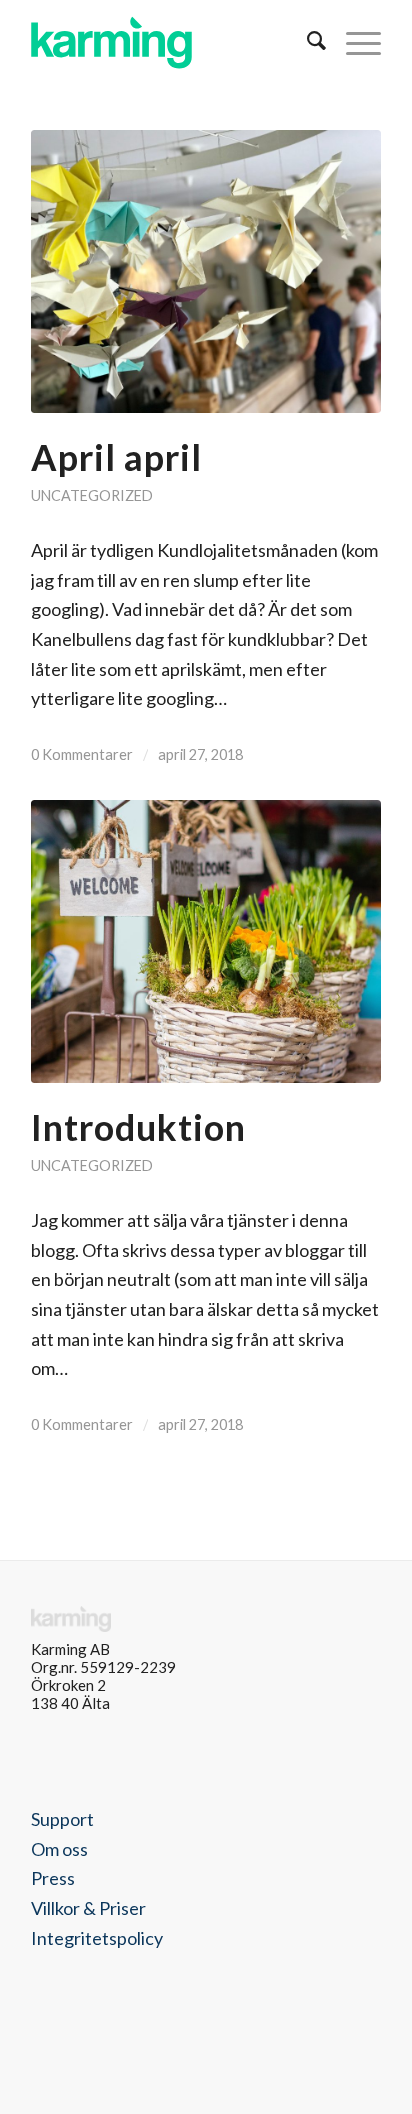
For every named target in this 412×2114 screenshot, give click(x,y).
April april (116, 457)
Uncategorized (92, 495)
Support (62, 1819)
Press (53, 1878)
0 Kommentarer (82, 754)
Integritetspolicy (97, 1938)
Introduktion (138, 1127)
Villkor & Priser (88, 1908)
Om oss (59, 1849)
